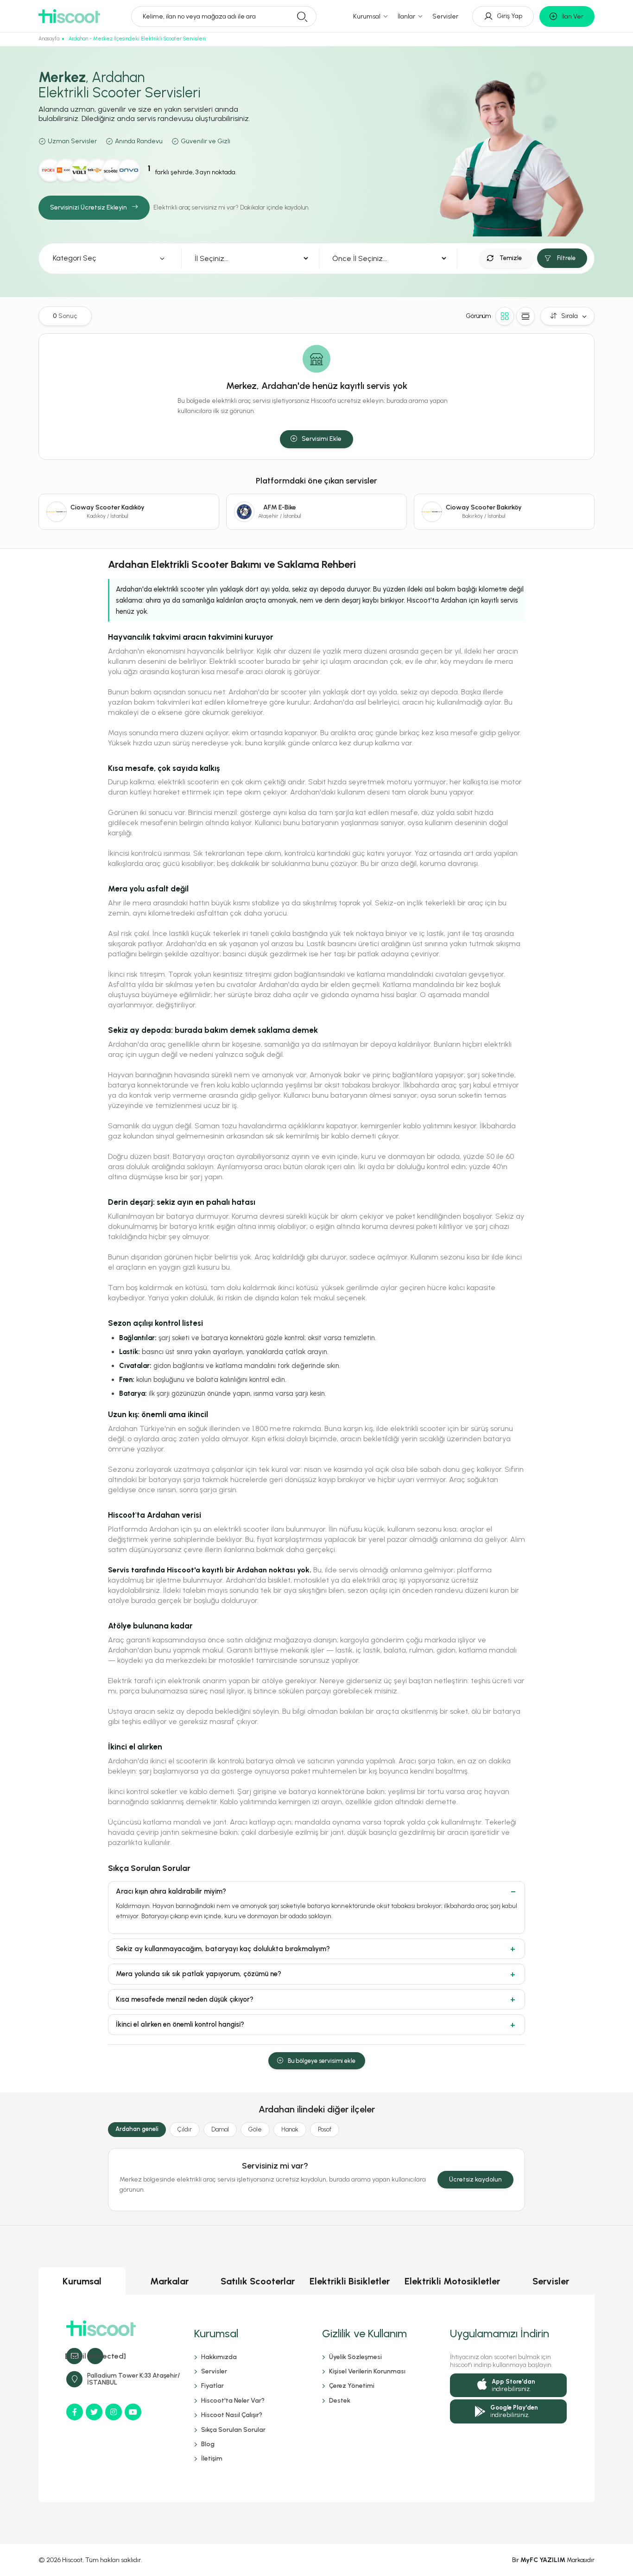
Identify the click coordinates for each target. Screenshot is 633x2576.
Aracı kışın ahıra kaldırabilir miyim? (171, 1891)
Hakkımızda (219, 2357)
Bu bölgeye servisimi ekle (322, 2061)
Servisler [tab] (551, 2281)
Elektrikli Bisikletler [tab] (350, 2281)
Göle (255, 2129)
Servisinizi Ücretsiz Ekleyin (89, 207)
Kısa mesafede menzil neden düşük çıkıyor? (185, 1999)
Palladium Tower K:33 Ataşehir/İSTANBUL (133, 2379)
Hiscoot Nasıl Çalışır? (232, 2415)
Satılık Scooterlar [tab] (258, 2281)
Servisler (445, 16)
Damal (220, 2129)
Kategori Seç (75, 258)
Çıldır (185, 2129)
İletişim (212, 2458)
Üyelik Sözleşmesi (355, 2357)
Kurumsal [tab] (82, 2281)
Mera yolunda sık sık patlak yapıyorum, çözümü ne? (199, 1974)
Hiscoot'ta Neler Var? (233, 2401)
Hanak (290, 2129)
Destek (340, 2401)
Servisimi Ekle (322, 439)
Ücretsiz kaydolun (475, 2179)
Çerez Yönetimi (352, 2386)
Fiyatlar (212, 2386)
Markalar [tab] (169, 2281)
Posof (325, 2129)
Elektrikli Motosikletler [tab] (452, 2281)
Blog (208, 2444)
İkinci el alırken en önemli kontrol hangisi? (180, 2024)
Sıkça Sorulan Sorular (233, 2430)
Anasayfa (49, 39)
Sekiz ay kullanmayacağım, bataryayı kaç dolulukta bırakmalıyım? (223, 1949)
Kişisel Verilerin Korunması (367, 2371)
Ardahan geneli (137, 2129)
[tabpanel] (316, 2398)
